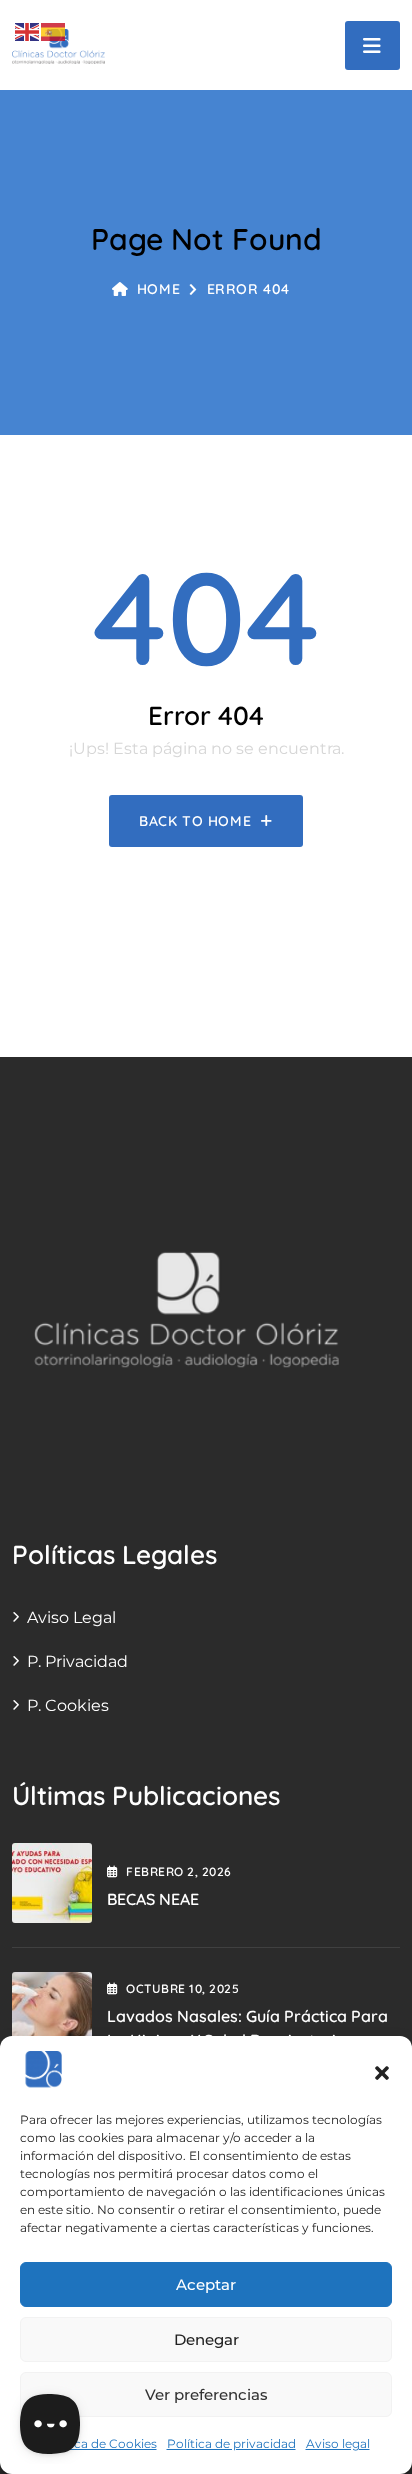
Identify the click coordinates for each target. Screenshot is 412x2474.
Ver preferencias (206, 2394)
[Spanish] (54, 30)
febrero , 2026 (178, 1871)
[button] (382, 2071)
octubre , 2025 (182, 1988)
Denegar (206, 2339)
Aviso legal (338, 2443)
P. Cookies (68, 1705)
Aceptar (206, 2284)
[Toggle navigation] (372, 45)
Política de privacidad (231, 2443)
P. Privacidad (77, 1661)
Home (158, 289)
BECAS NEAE (153, 1899)
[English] (28, 30)
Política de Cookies (100, 2443)
